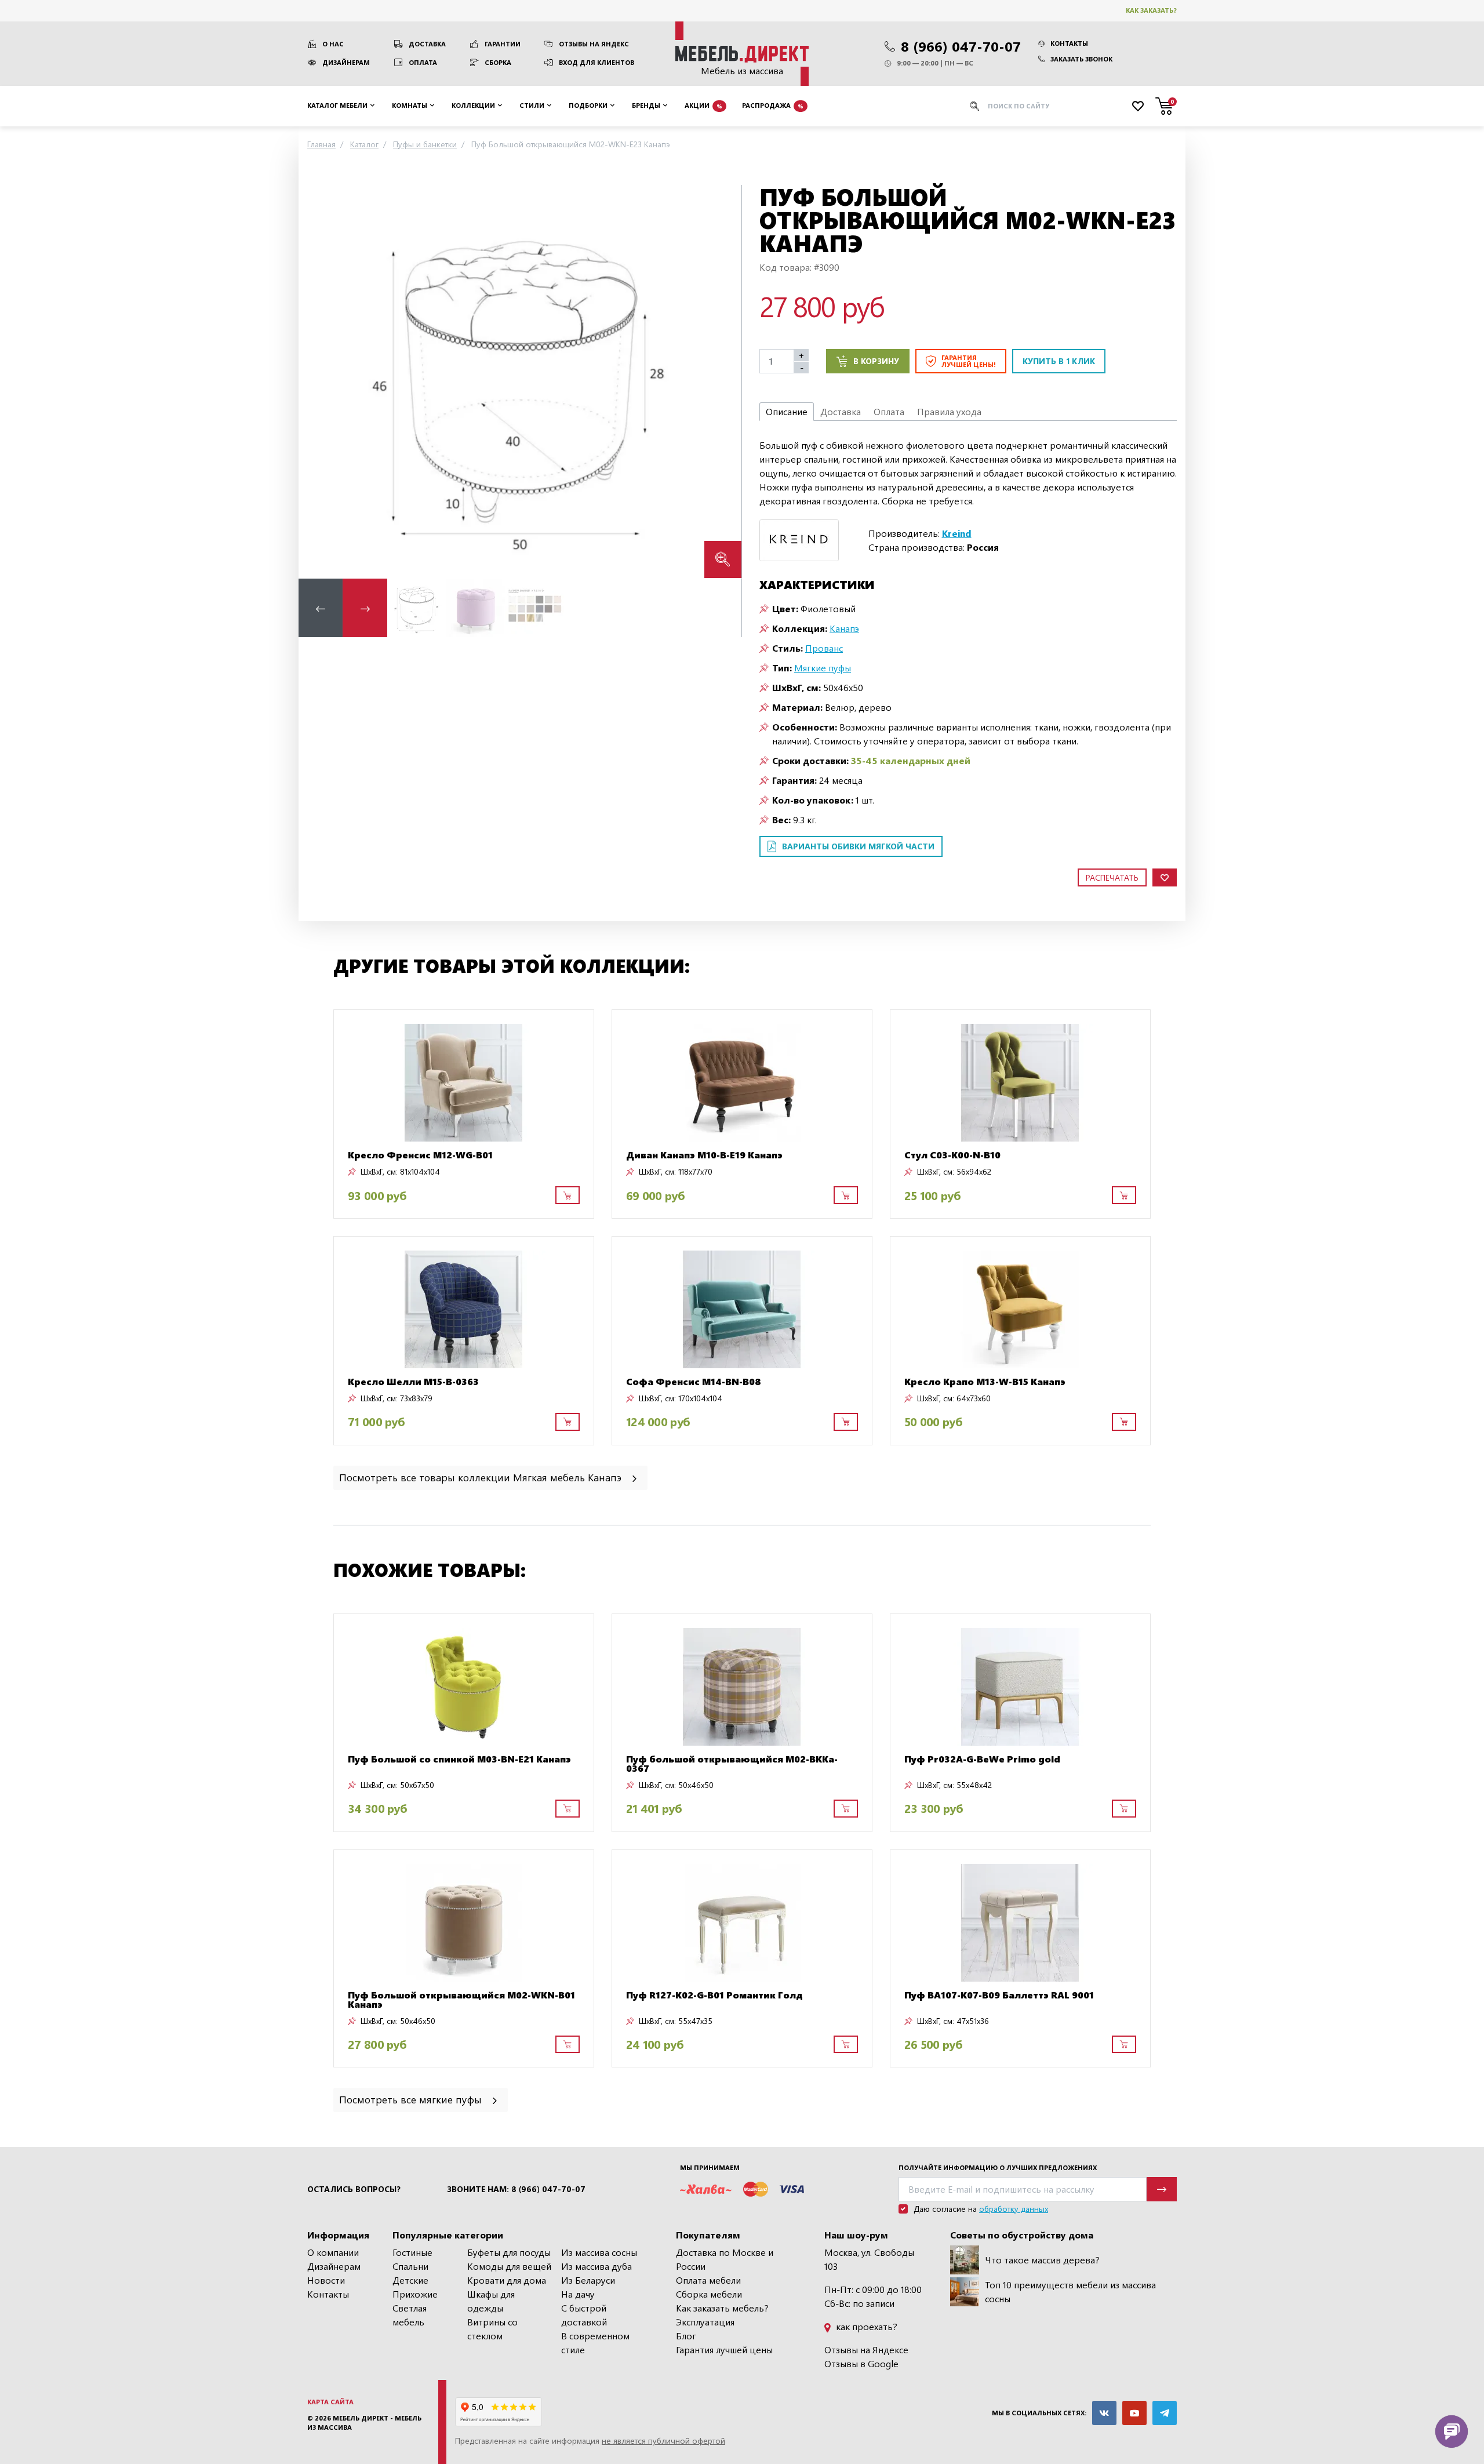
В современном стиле (595, 2343)
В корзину (876, 361)
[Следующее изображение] (723, 381)
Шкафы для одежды (491, 2301)
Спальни (410, 2266)
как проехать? (865, 2326)
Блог (686, 2336)
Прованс (824, 648)
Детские (410, 2280)
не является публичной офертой (663, 2441)
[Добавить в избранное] (1165, 877)
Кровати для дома (507, 2280)
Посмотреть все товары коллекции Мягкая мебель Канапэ (482, 1477)
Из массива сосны (599, 2252)
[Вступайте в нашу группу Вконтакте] (1104, 2413)
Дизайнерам (346, 62)
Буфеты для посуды (509, 2252)
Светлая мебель (410, 2315)
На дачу (578, 2294)
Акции (703, 105)
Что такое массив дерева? (1042, 2260)
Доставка (427, 44)
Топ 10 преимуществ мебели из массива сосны (1070, 2292)
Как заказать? (1151, 10)
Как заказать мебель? (722, 2308)
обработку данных (1014, 2209)
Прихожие (415, 2294)
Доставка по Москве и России (725, 2259)
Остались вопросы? (354, 2189)
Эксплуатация (705, 2322)
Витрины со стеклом (492, 2329)
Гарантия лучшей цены (724, 2349)
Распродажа (773, 105)
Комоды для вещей (509, 2266)
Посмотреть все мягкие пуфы (412, 2099)
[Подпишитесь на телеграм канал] (1165, 2413)
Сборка (498, 62)
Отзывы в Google (861, 2363)
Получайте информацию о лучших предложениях (998, 2167)
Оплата (423, 62)
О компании (333, 2252)
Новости (326, 2280)
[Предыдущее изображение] (317, 381)
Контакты (1069, 43)
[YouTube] (1134, 2413)
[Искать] (974, 106)
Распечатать (1112, 877)
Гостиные (412, 2252)
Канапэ (844, 628)
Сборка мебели (709, 2294)
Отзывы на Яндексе (866, 2349)
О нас (333, 44)
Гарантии (503, 44)
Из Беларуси (588, 2280)
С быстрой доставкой (584, 2315)
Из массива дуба (596, 2266)
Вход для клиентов (596, 62)
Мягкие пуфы (823, 668)
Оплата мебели (708, 2280)
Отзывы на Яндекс (594, 44)
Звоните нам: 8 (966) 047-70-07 (516, 2189)
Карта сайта (330, 2402)
